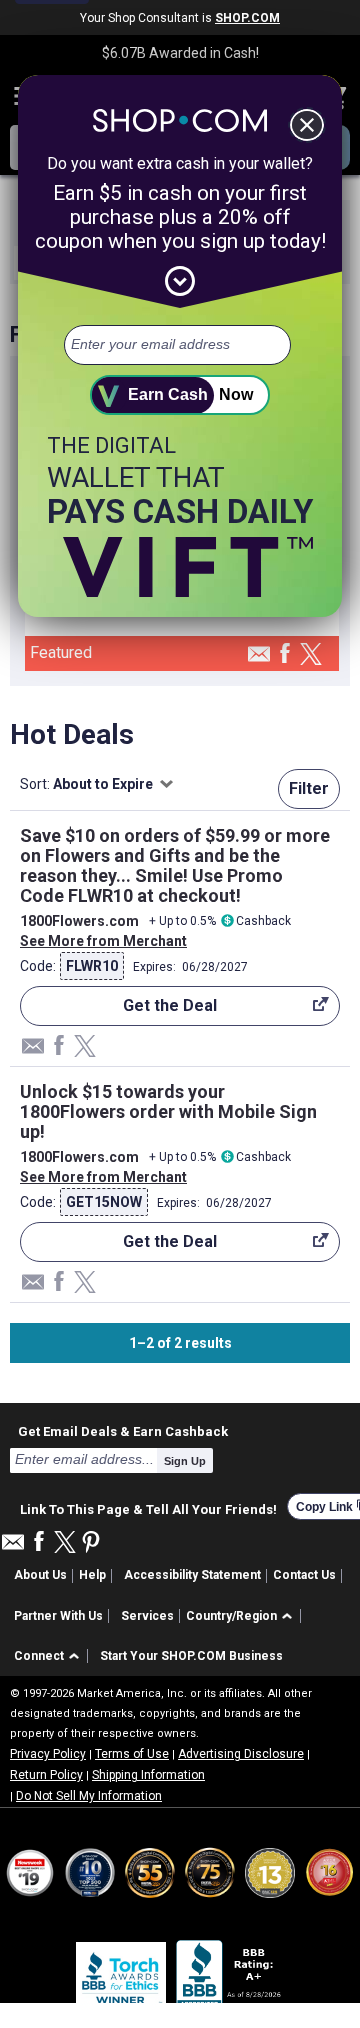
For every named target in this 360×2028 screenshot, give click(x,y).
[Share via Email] (259, 659)
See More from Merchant (103, 941)
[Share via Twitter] (311, 655)
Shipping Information (148, 1775)
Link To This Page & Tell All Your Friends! (148, 1507)
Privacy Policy (48, 1754)
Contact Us (304, 1575)
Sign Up (185, 1461)
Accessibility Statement (192, 1575)
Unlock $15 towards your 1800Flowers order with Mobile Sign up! (168, 1111)
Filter (309, 788)
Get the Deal (118, 1011)
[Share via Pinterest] (91, 1543)
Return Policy (46, 1775)
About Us (40, 1575)
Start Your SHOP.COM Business (191, 1656)
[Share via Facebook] (285, 654)
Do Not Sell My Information (89, 1796)
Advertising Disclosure (241, 1754)
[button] (242, 1616)
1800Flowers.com (79, 921)
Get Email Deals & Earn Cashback (123, 1431)
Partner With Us (58, 1616)
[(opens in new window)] (230, 1977)
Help (92, 1575)
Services (147, 1616)
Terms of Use (132, 1754)
